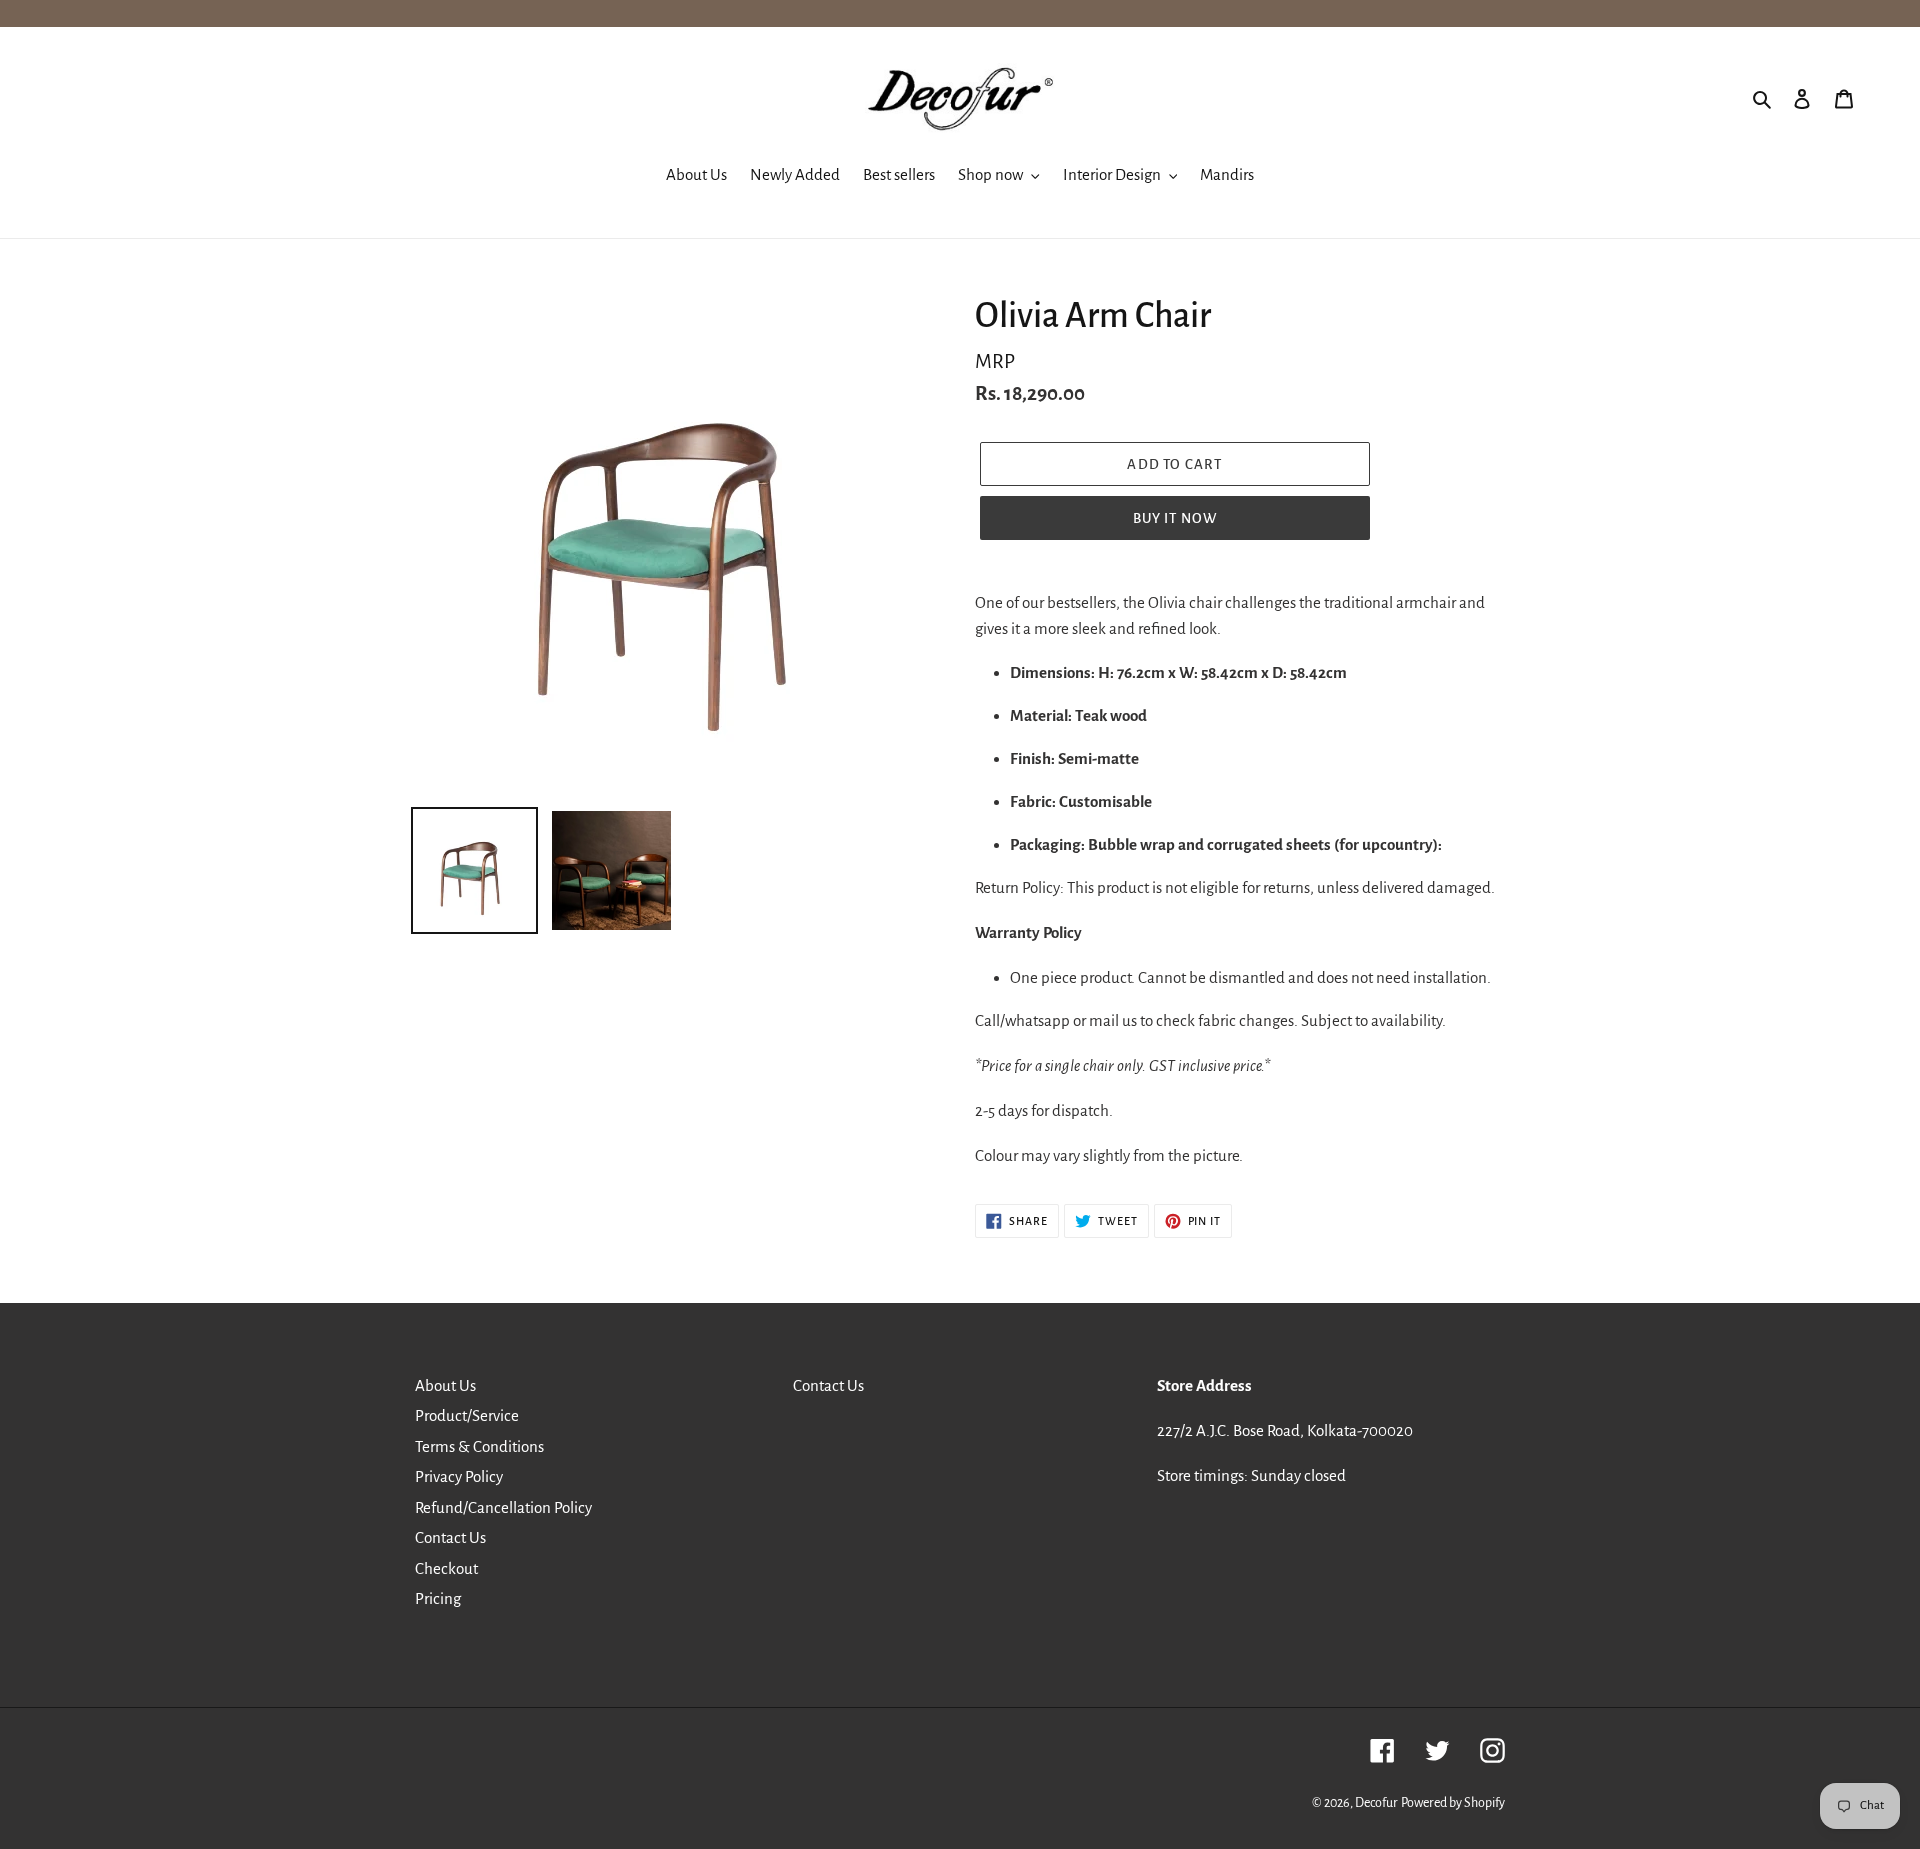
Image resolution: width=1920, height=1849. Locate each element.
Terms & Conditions (479, 1446)
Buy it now (1175, 518)
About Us (445, 1385)
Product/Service (467, 1415)
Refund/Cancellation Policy (503, 1507)
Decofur (1376, 1803)
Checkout (446, 1568)
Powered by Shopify (1453, 1803)
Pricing (438, 1598)
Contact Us (450, 1537)
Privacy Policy (459, 1476)
